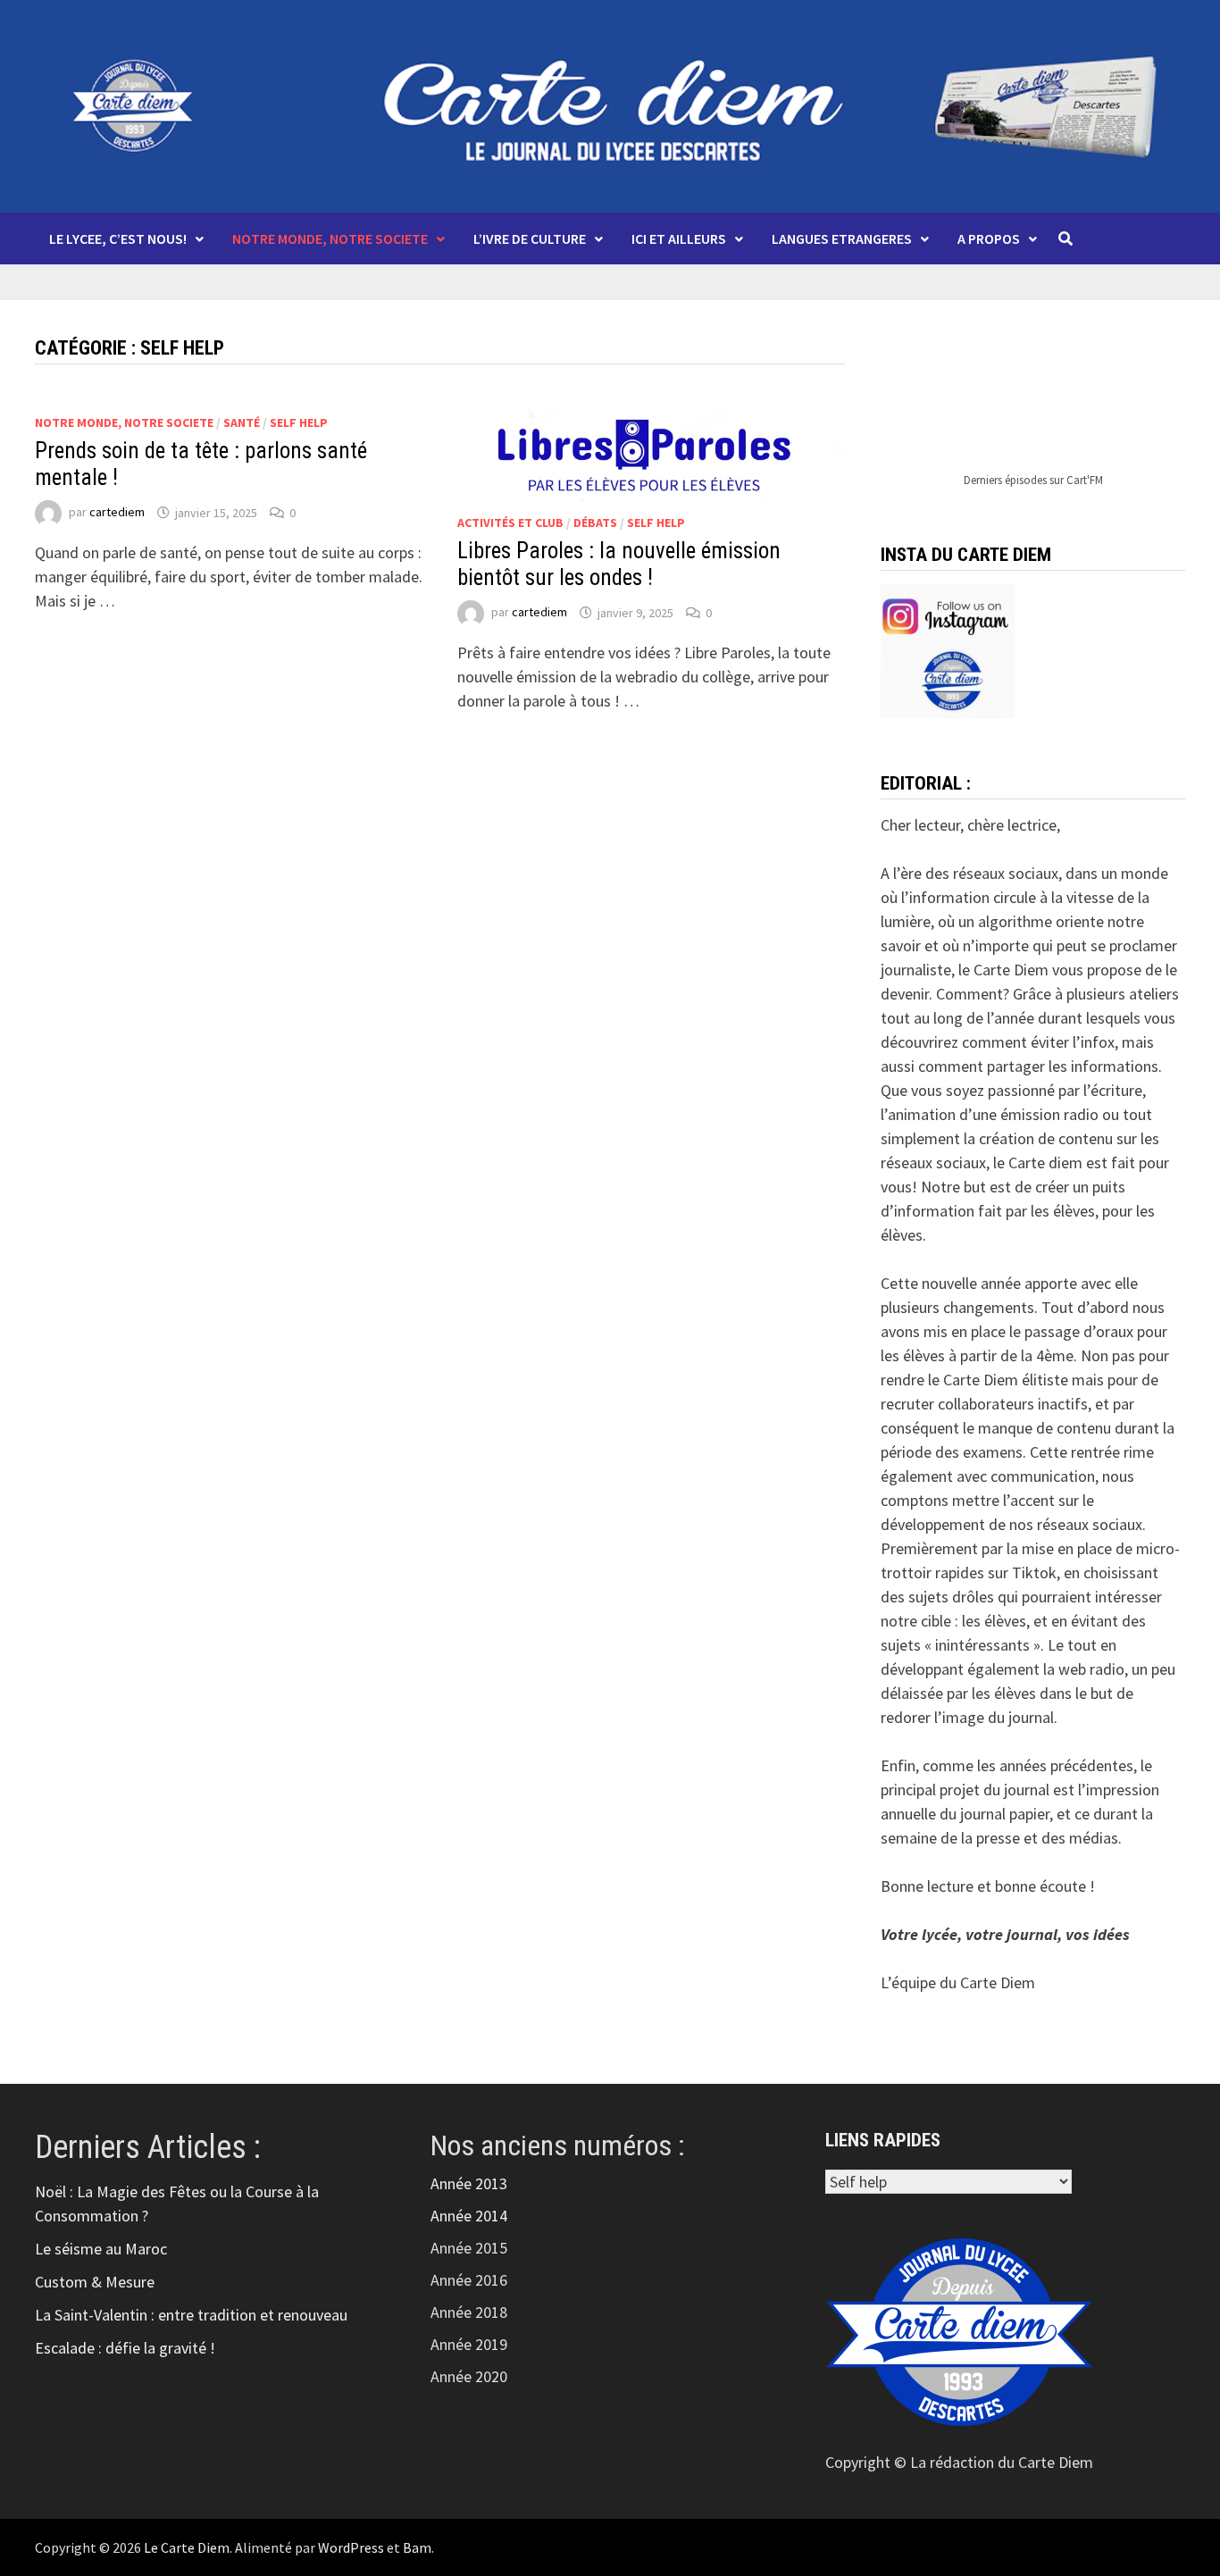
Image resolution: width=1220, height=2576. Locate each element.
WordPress (351, 2547)
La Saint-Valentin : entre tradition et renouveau (191, 2315)
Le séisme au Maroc (101, 2249)
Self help (299, 422)
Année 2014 (469, 2216)
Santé (242, 422)
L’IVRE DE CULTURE (530, 238)
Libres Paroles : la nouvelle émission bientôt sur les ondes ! (619, 564)
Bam (417, 2547)
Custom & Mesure (95, 2282)
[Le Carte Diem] (610, 104)
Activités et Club (510, 523)
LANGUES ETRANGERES (842, 238)
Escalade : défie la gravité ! (125, 2348)
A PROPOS (989, 238)
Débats (595, 523)
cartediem (117, 513)
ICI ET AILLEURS (679, 238)
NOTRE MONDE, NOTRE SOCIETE (330, 238)
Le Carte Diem (187, 2547)
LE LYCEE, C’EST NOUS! (118, 238)
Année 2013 (469, 2183)
